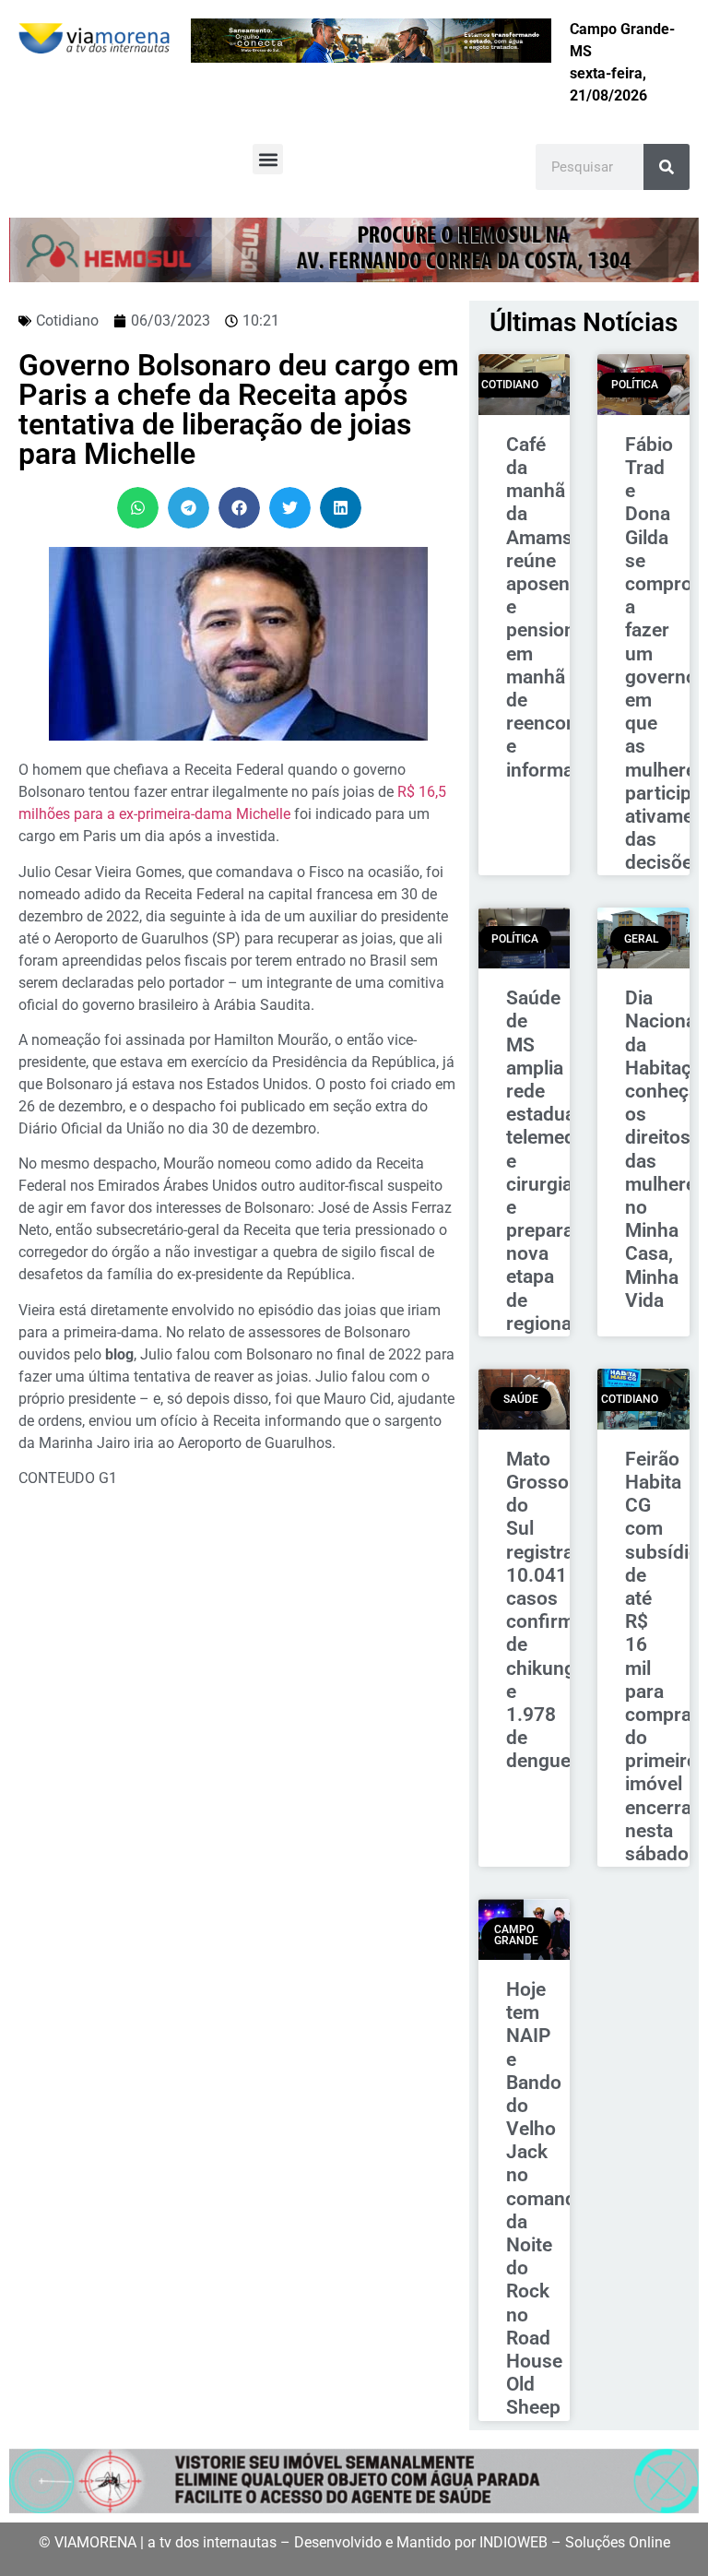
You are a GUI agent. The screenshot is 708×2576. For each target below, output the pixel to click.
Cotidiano (67, 321)
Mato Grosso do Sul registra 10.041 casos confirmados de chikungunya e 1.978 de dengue (561, 1610)
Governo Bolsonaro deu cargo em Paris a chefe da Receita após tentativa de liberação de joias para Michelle (239, 410)
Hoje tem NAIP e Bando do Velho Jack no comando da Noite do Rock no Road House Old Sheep (547, 2198)
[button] (268, 159)
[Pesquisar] (667, 167)
